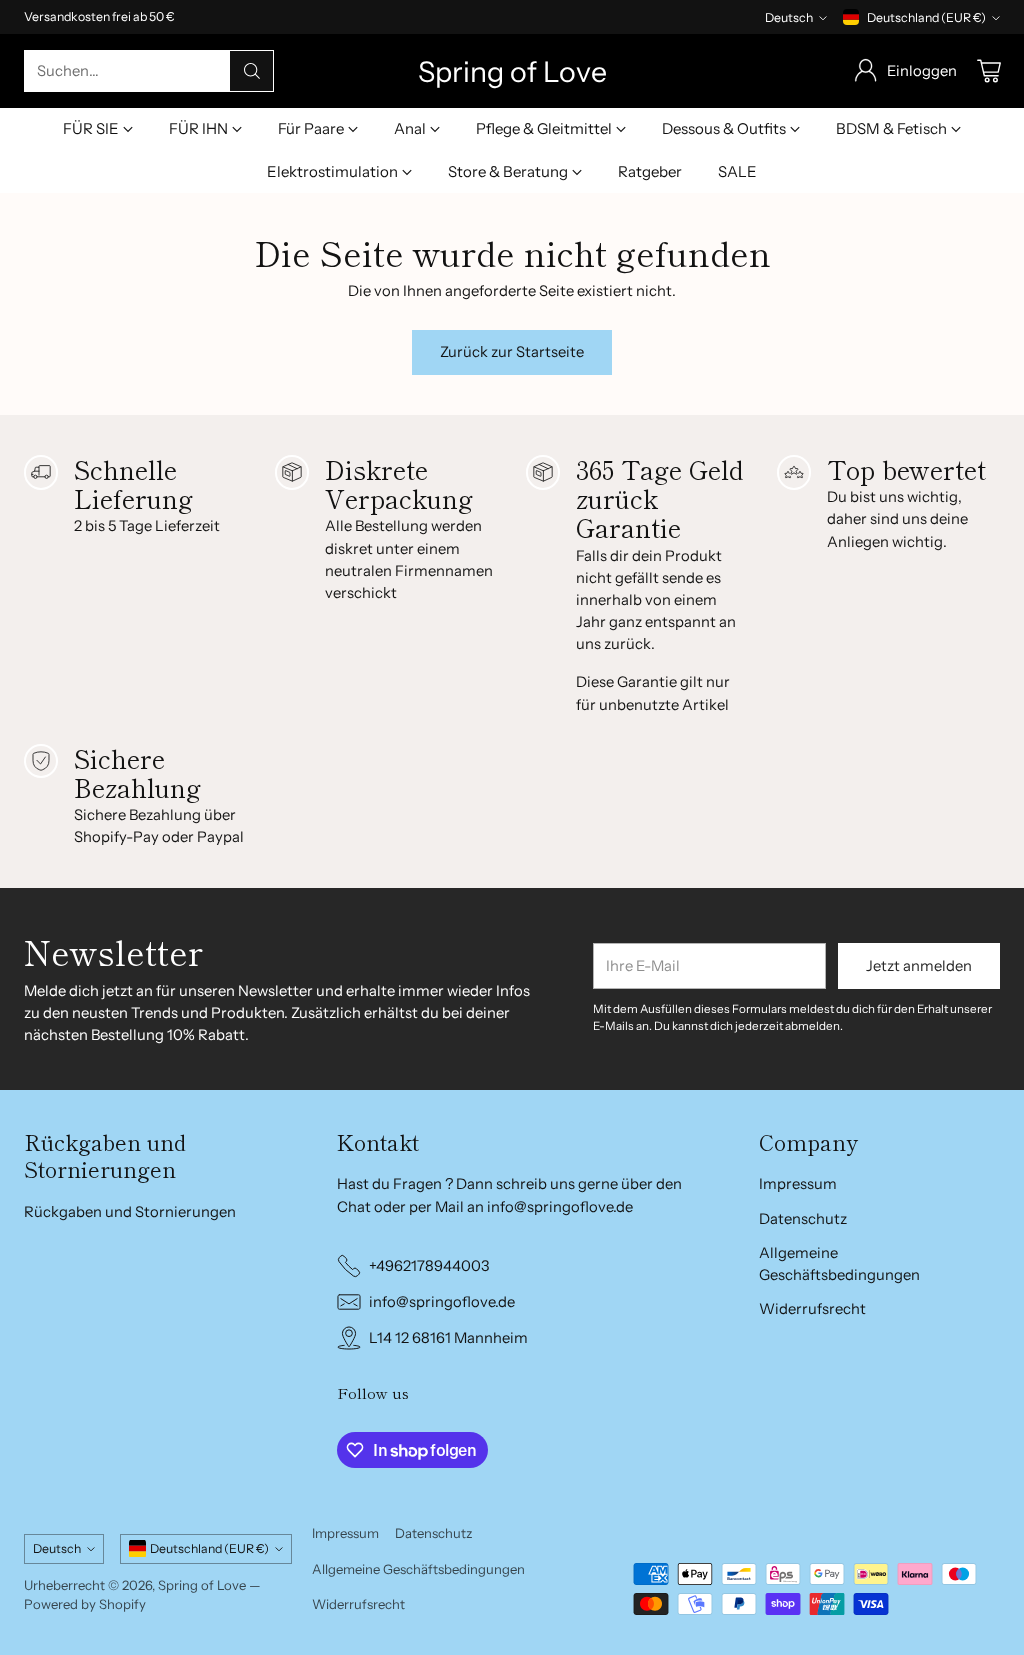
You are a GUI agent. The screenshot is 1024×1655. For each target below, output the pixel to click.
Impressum (798, 1184)
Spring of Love (202, 1585)
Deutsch (789, 17)
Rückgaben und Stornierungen (130, 1212)
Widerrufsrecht (812, 1309)
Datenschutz (803, 1219)
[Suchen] (252, 71)
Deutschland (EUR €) (926, 17)
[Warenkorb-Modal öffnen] (989, 71)
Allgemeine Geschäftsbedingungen (418, 1569)
